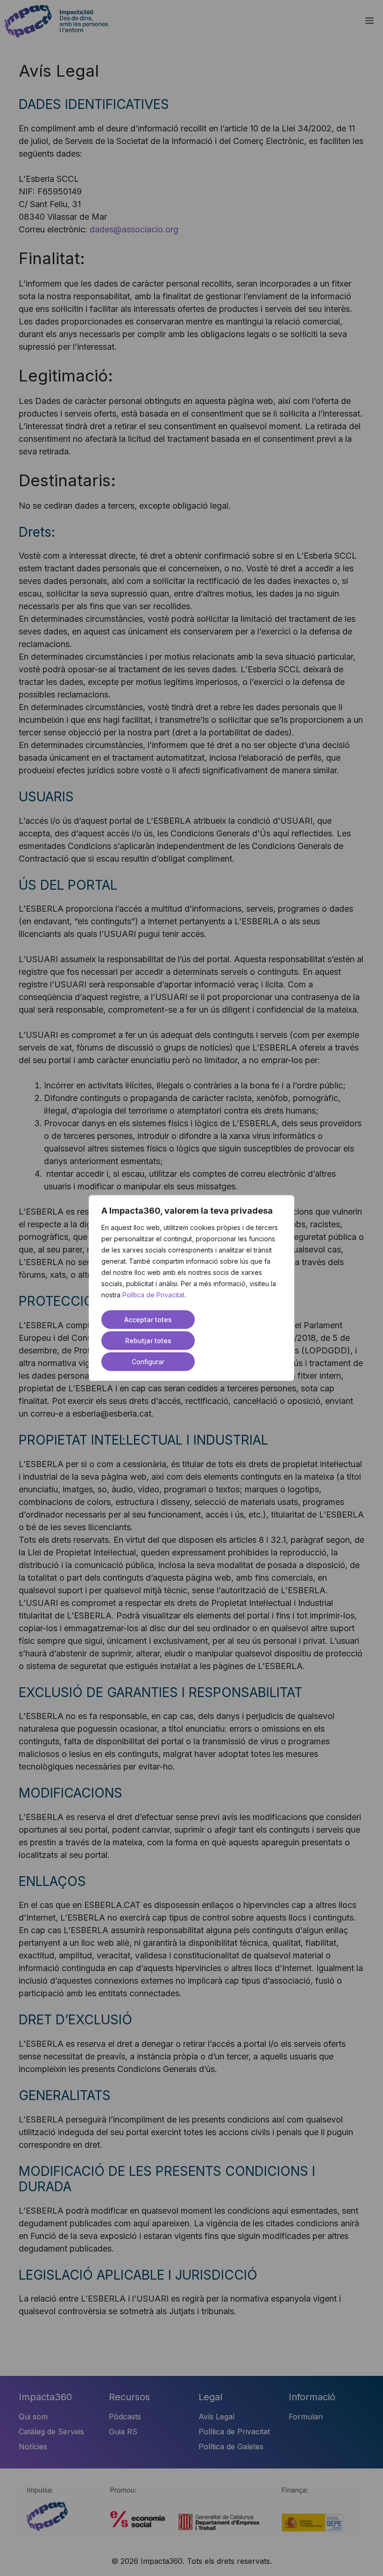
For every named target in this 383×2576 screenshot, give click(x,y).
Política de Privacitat (153, 1295)
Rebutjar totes (148, 1341)
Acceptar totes (148, 1320)
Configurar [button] (148, 1362)
